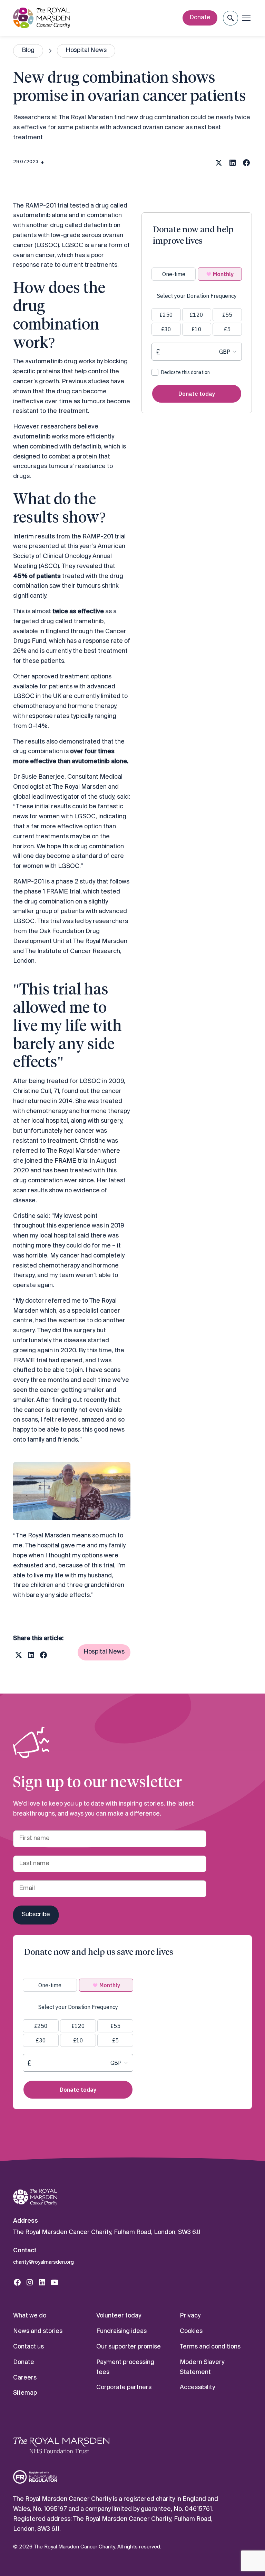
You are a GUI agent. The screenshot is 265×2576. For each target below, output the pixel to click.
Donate (200, 18)
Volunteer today (119, 2316)
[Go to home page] (35, 2197)
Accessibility (197, 2388)
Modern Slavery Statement (202, 2367)
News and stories (38, 2331)
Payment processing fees (125, 2367)
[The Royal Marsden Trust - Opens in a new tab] (61, 2445)
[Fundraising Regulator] (35, 2477)
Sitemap (25, 2393)
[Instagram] (30, 2282)
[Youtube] (55, 2282)
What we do (30, 2316)
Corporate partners (124, 2388)
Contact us (28, 2347)
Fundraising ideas (121, 2331)
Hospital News (104, 1652)
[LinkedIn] (42, 2282)
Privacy (190, 2316)
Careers (25, 2378)
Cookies (191, 2331)
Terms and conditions (210, 2347)
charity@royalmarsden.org (43, 2262)
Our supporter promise (129, 2347)
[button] (230, 18)
